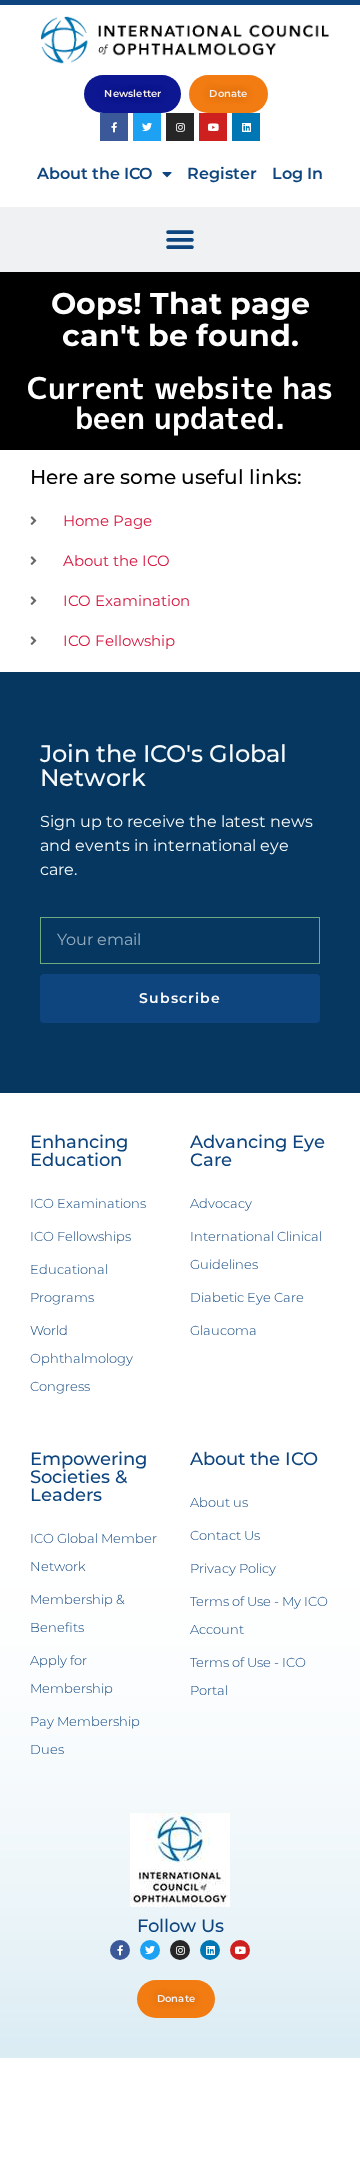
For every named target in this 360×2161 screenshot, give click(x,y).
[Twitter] (147, 127)
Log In (297, 173)
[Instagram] (180, 127)
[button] (180, 239)
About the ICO (94, 173)
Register (222, 173)
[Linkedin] (246, 127)
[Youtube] (213, 127)
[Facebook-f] (114, 127)
